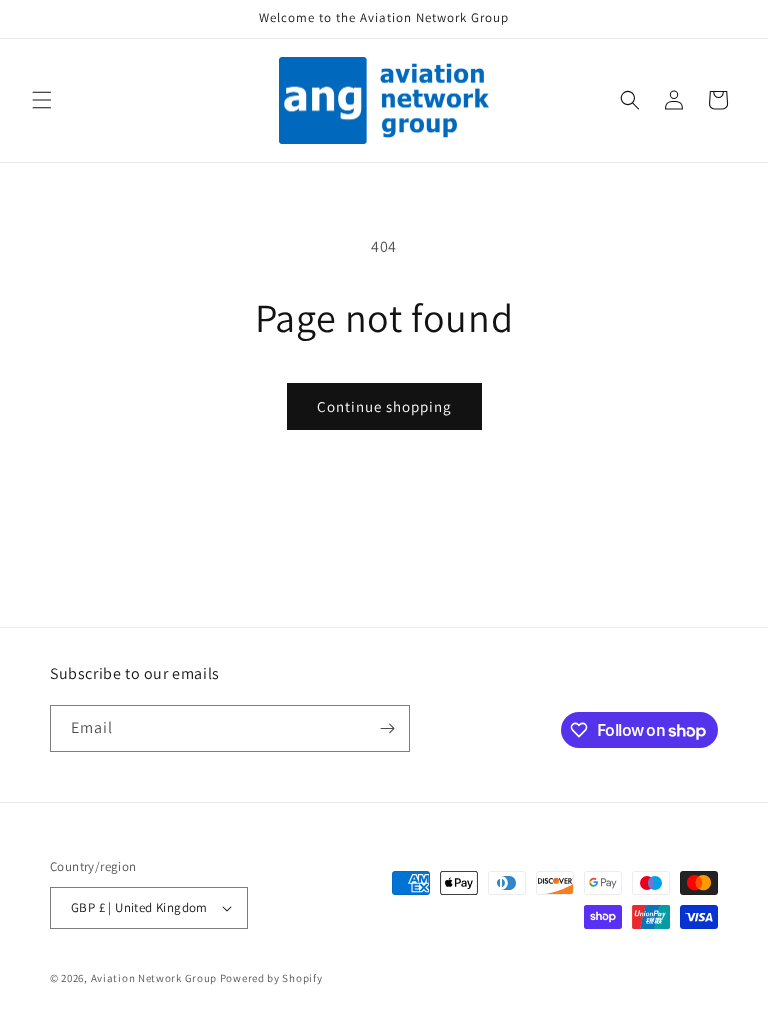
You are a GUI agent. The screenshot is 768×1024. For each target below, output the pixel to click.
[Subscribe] (387, 728)
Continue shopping (384, 406)
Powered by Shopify (271, 978)
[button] (42, 100)
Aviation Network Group (154, 978)
